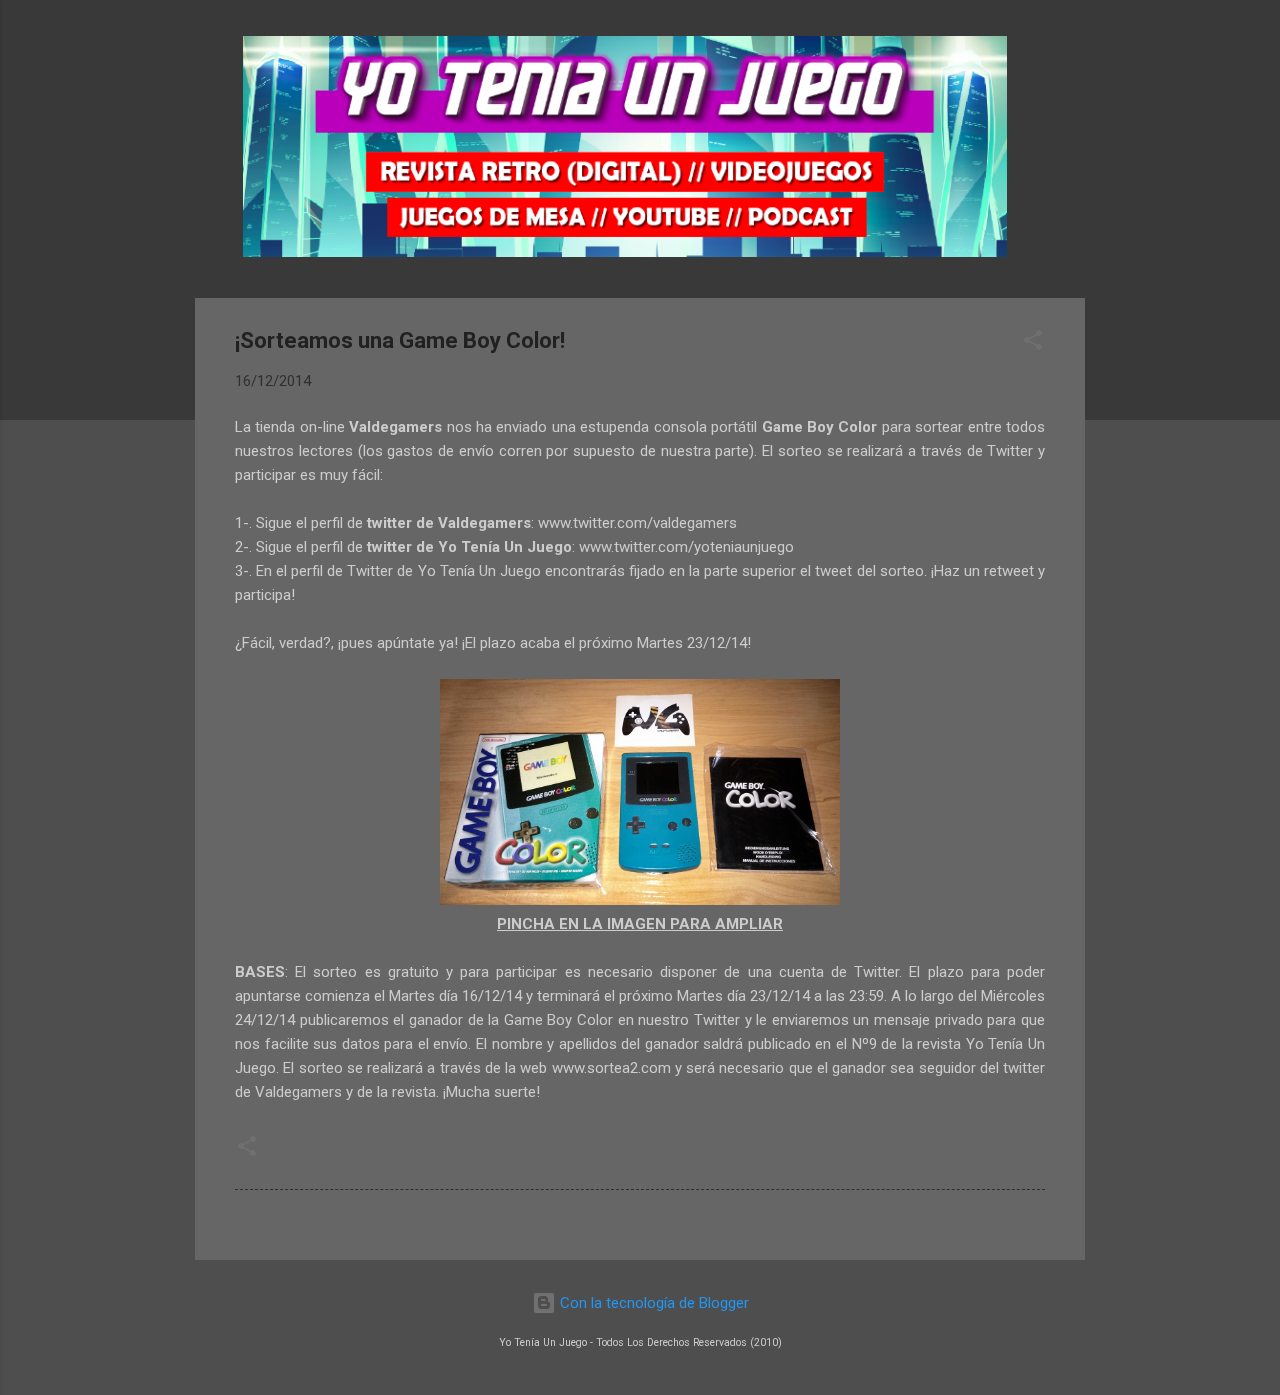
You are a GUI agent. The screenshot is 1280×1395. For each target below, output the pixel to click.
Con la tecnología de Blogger (652, 1303)
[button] (1033, 343)
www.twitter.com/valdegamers (637, 523)
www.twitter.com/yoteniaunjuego (686, 547)
